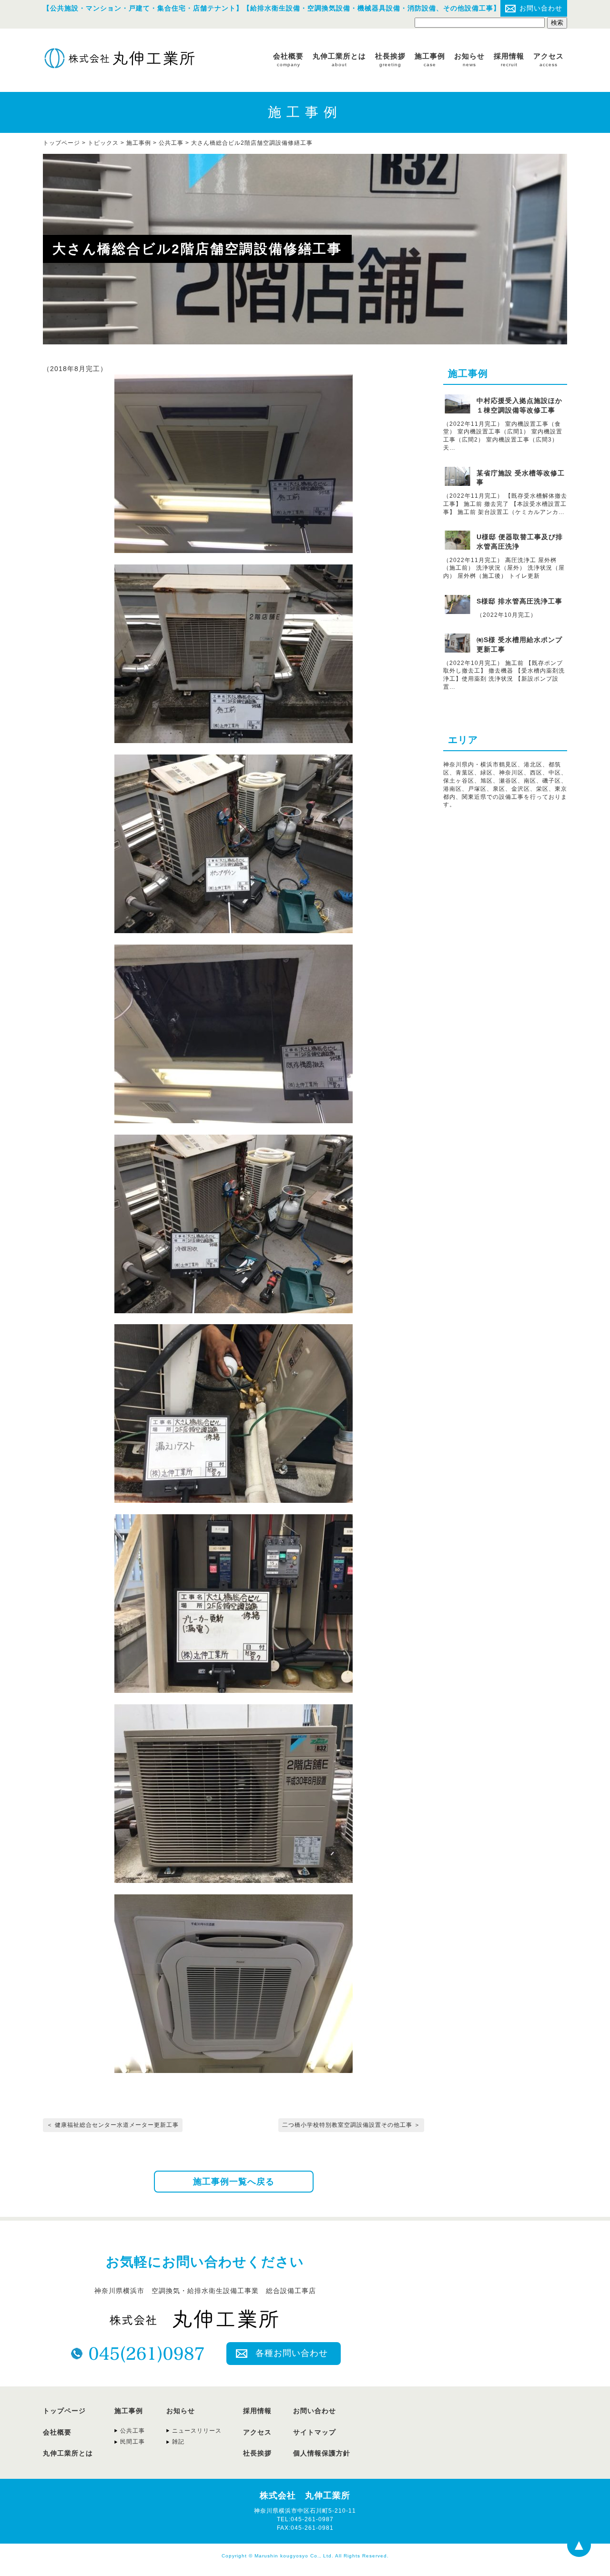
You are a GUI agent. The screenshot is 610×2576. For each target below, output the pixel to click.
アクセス (549, 60)
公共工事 (171, 143)
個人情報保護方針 (322, 2453)
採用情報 (509, 60)
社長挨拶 (390, 60)
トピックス (103, 143)
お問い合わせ (541, 8)
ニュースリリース (197, 2431)
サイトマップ (315, 2432)
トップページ (64, 2411)
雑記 (178, 2442)
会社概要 (288, 60)
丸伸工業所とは (339, 60)
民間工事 (132, 2442)
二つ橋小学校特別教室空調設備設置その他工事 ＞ (351, 2125)
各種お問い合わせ (292, 2353)
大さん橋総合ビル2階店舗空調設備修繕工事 (252, 143)
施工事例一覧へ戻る (234, 2182)
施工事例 (430, 60)
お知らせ (469, 60)
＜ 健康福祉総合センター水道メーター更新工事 (113, 2125)
